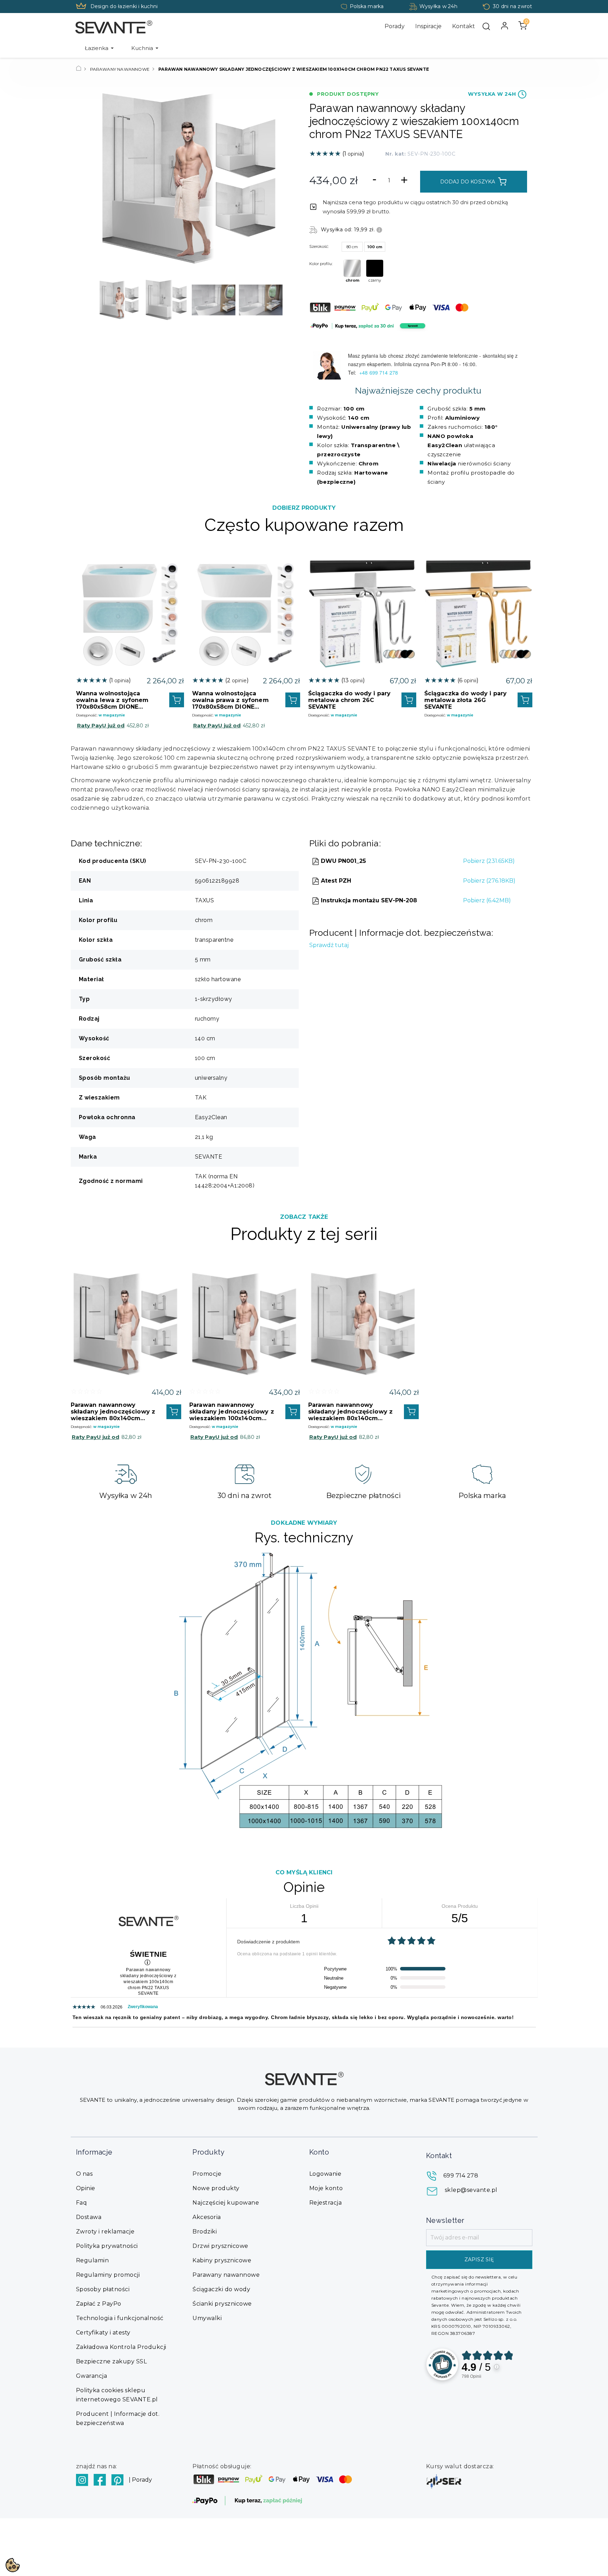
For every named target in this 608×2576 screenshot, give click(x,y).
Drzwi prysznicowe (220, 2246)
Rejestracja (326, 2203)
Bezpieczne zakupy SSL (112, 2361)
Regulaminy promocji (108, 2275)
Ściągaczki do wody (221, 2289)
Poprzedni (108, 179)
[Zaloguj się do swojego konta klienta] (505, 26)
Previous (104, 300)
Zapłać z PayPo (99, 2304)
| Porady (140, 2480)
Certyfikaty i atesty (103, 2333)
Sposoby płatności (103, 2289)
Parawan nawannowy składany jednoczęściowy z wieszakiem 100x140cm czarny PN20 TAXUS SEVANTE (232, 1412)
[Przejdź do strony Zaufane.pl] (442, 2364)
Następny (272, 179)
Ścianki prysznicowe (222, 2304)
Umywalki (207, 2318)
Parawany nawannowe (226, 2275)
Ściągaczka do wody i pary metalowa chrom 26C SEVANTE (350, 700)
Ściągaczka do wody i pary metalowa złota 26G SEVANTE (466, 700)
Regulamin (93, 2260)
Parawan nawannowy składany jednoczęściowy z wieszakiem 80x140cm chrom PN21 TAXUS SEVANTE (351, 1412)
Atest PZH (335, 881)
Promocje (207, 2174)
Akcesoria (207, 2217)
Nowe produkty (216, 2188)
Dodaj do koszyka (468, 182)
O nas (84, 2174)
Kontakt (464, 26)
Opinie (86, 2188)
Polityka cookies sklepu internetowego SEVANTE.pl (117, 2395)
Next (275, 300)
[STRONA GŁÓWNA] (79, 69)
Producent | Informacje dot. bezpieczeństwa (118, 2418)
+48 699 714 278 (379, 372)
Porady (395, 26)
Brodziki (205, 2232)
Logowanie (325, 2174)
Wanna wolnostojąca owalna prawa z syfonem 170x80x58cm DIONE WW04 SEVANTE (230, 700)
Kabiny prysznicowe (222, 2260)
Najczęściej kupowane (226, 2203)
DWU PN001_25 (343, 861)
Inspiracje (428, 26)
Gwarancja (92, 2376)
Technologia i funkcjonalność (120, 2318)
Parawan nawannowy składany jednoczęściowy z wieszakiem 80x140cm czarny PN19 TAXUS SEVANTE (113, 1412)
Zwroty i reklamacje (105, 2232)
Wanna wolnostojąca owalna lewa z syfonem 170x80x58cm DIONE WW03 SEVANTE (112, 700)
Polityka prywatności (107, 2246)
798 (471, 2376)
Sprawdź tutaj (329, 945)
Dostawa (89, 2217)
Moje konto (326, 2188)
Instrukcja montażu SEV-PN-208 (368, 900)
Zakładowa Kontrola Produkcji (121, 2347)
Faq (82, 2203)
